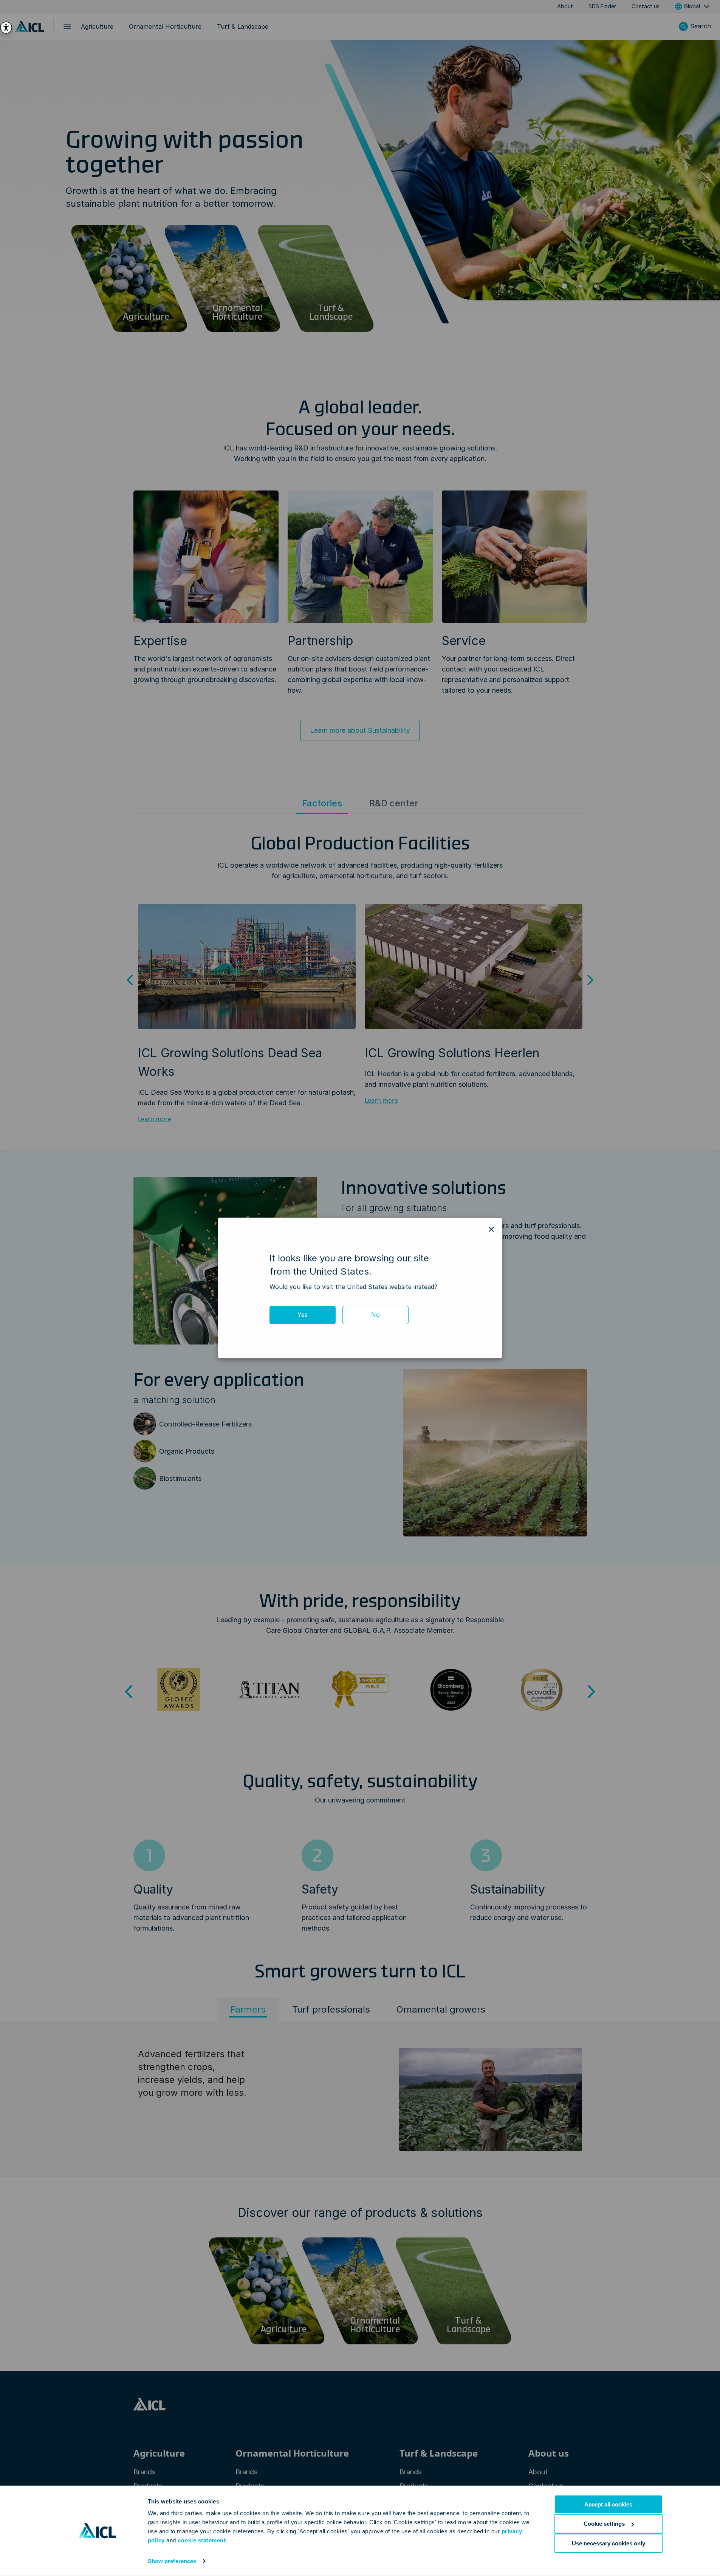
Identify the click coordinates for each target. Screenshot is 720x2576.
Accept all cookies (608, 2504)
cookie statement (202, 2540)
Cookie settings (604, 2524)
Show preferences (172, 2561)
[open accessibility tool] (6, 28)
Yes (303, 1315)
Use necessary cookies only (609, 2543)
